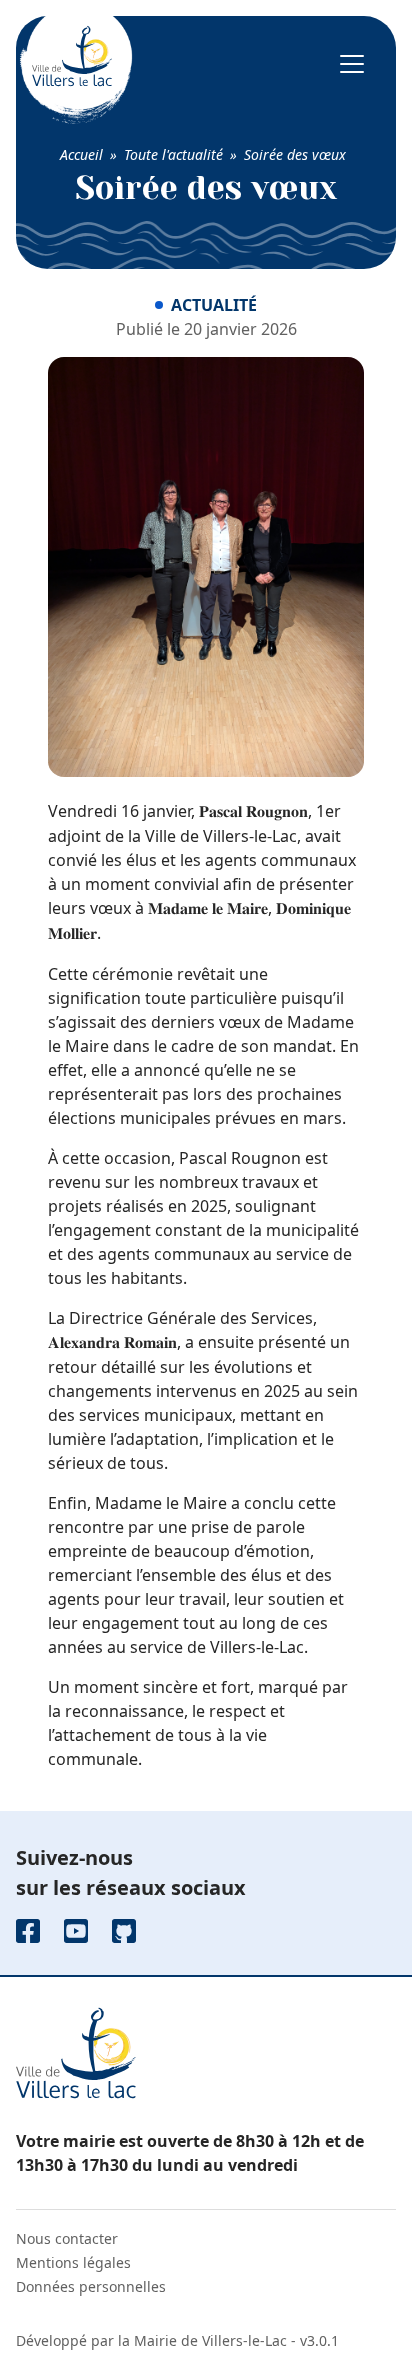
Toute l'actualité (173, 154)
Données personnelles (91, 2286)
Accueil (81, 154)
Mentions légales (73, 2262)
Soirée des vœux (295, 154)
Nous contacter (67, 2238)
